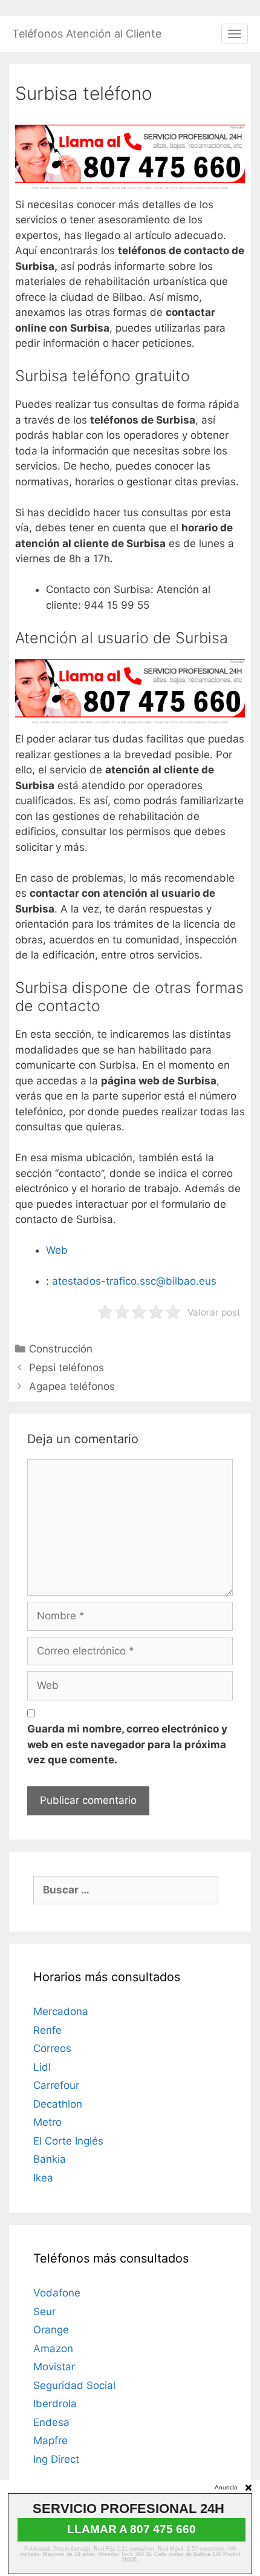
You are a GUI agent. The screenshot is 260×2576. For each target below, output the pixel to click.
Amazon (53, 2348)
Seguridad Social (74, 2385)
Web (57, 1250)
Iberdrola (55, 2404)
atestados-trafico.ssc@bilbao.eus (134, 1281)
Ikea (43, 2178)
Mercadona (61, 2011)
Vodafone (57, 2293)
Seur (44, 2312)
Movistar (54, 2367)
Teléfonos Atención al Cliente (87, 34)
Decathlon (58, 2104)
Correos (52, 2048)
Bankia (50, 2159)
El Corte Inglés (68, 2141)
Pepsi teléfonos (67, 1368)
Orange (51, 2330)
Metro (47, 2122)
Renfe (47, 2030)
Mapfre (50, 2440)
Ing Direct (56, 2459)
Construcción (61, 1349)
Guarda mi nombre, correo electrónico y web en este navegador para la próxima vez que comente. (127, 1744)
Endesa (51, 2422)
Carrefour (56, 2085)
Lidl (42, 2067)
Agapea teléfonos (72, 1386)
